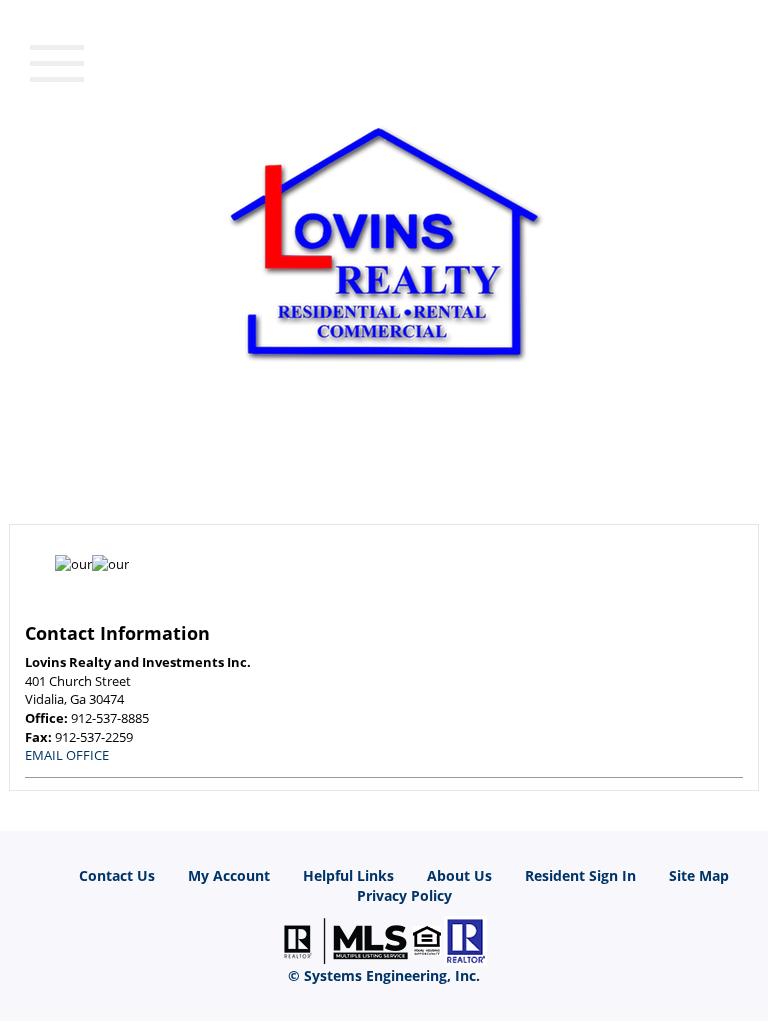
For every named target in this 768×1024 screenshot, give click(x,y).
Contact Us (117, 875)
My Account (229, 875)
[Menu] (57, 61)
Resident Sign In (580, 875)
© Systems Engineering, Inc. (384, 975)
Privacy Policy (404, 895)
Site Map (699, 875)
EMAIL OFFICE (67, 755)
